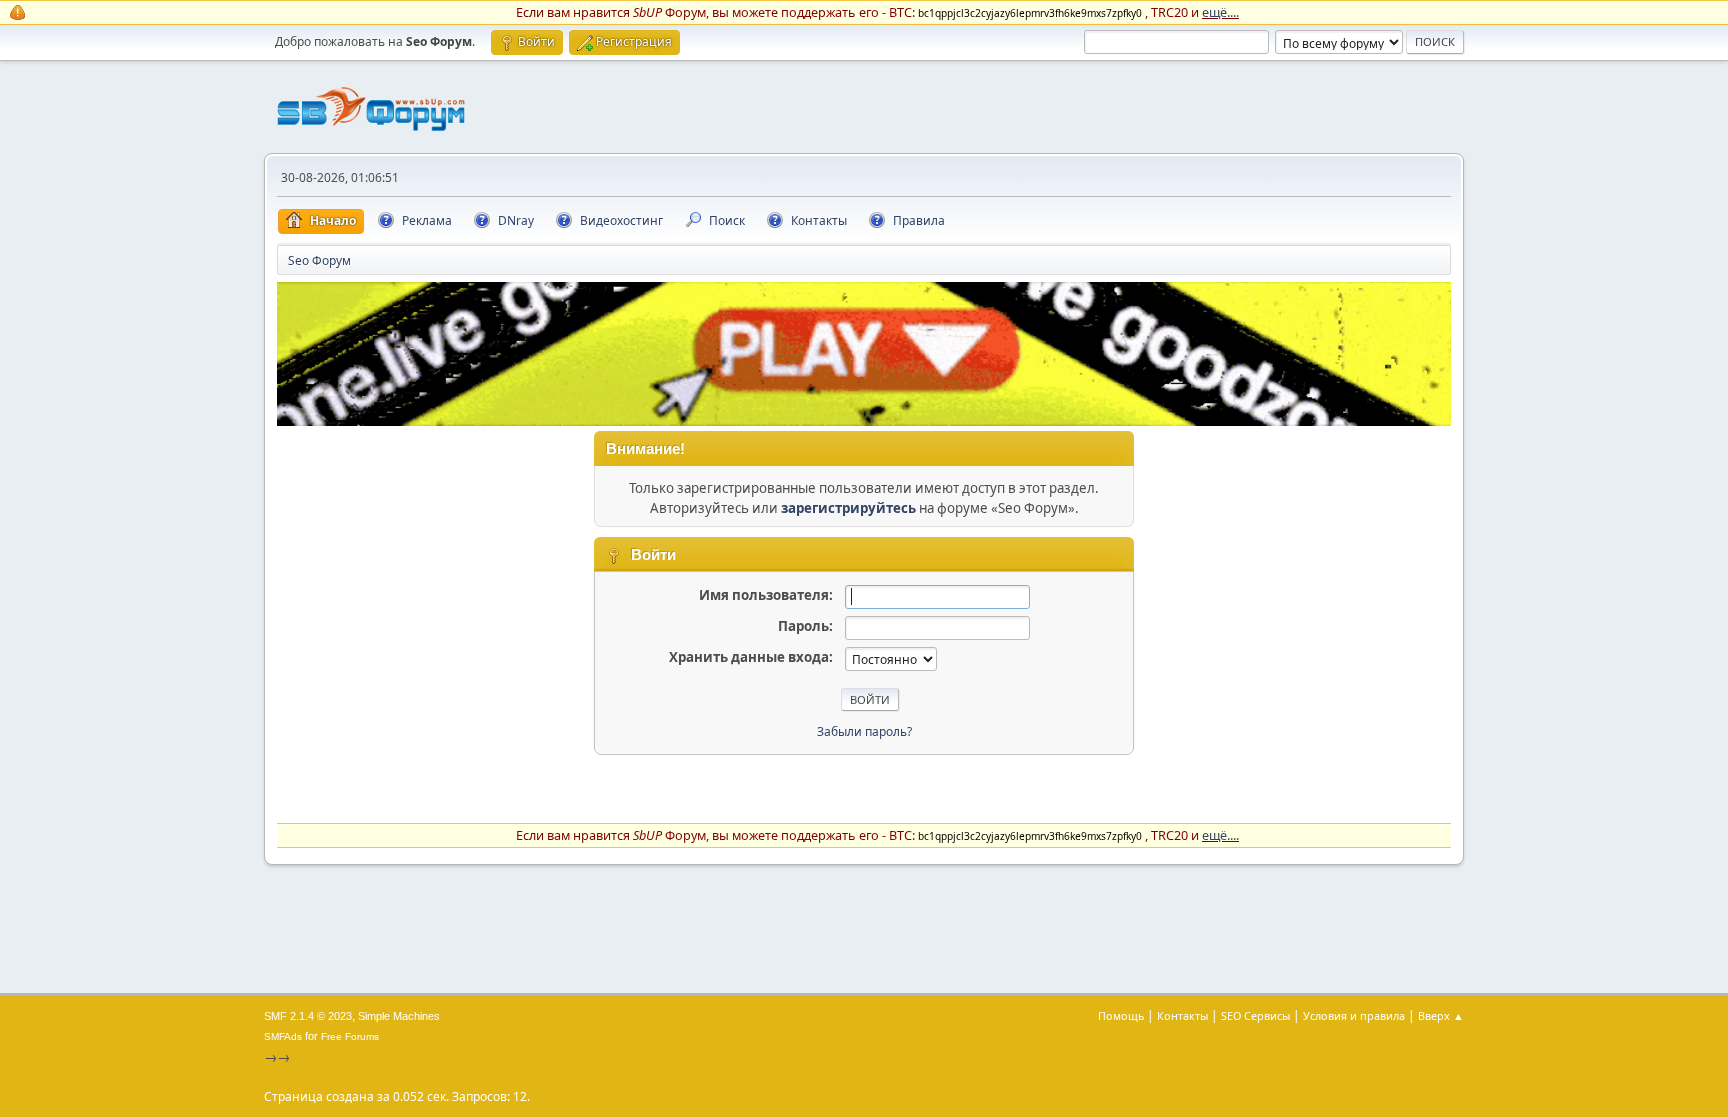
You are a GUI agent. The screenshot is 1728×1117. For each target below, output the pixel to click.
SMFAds (283, 1036)
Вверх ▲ (1441, 1015)
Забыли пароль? (864, 731)
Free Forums (350, 1036)
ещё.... (1220, 12)
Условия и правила (1354, 1015)
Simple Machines (399, 1016)
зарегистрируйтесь (848, 508)
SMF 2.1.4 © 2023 (308, 1016)
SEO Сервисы (1255, 1015)
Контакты (1182, 1015)
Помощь (1121, 1015)
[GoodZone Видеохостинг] (864, 421)
